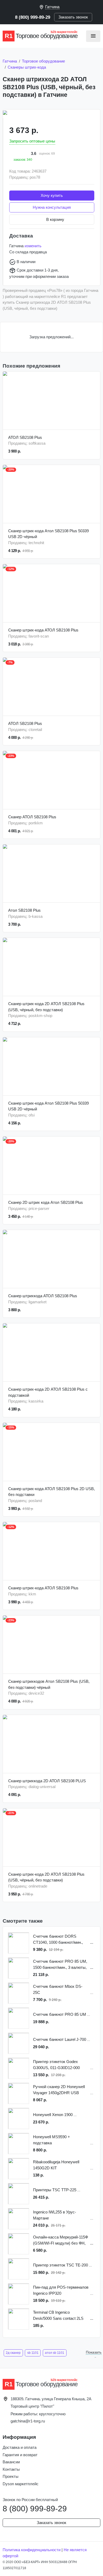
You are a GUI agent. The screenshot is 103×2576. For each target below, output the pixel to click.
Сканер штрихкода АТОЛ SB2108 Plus (43, 1296)
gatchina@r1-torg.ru (28, 2421)
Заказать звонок (73, 17)
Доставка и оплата (20, 2447)
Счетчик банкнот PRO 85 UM (60, 2014)
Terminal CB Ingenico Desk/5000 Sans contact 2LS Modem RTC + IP (58, 2316)
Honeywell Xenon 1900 (53, 2115)
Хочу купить (52, 195)
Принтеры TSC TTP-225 (55, 2190)
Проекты (11, 2476)
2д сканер (13, 2353)
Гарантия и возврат (20, 2455)
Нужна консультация (52, 207)
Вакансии (11, 2462)
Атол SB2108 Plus (24, 910)
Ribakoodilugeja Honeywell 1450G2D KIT (56, 2165)
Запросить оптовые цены (32, 141)
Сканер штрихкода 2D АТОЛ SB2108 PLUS (47, 1781)
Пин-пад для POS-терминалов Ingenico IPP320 (61, 2290)
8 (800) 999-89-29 (33, 17)
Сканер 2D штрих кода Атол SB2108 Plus (46, 1202)
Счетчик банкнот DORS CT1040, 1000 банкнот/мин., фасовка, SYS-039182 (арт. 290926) (58, 1940)
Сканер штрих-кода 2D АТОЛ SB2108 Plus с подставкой (48, 1392)
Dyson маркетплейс (21, 2484)
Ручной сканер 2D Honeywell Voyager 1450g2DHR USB (59, 2090)
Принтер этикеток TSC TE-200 (60, 2265)
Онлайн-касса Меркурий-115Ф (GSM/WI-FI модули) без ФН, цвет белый (60, 2240)
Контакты (11, 2469)
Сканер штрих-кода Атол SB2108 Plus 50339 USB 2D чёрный (48, 534)
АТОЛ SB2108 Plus (25, 437)
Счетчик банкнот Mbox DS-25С (58, 1989)
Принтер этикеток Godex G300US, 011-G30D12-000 (56, 2065)
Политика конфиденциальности (32, 2550)
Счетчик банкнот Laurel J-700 (60, 2039)
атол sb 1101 (55, 2353)
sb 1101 (33, 2353)
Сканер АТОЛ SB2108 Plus (32, 817)
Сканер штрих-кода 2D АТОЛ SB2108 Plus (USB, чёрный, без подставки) (46, 1007)
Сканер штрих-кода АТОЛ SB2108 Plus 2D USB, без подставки (51, 1492)
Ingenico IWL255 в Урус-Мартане (55, 2215)
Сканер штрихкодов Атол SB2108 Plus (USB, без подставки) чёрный (49, 1684)
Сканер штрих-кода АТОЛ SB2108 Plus (43, 630)
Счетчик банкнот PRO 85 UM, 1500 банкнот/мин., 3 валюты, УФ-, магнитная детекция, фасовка (60, 1965)
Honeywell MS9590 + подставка (51, 2140)
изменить (33, 246)
